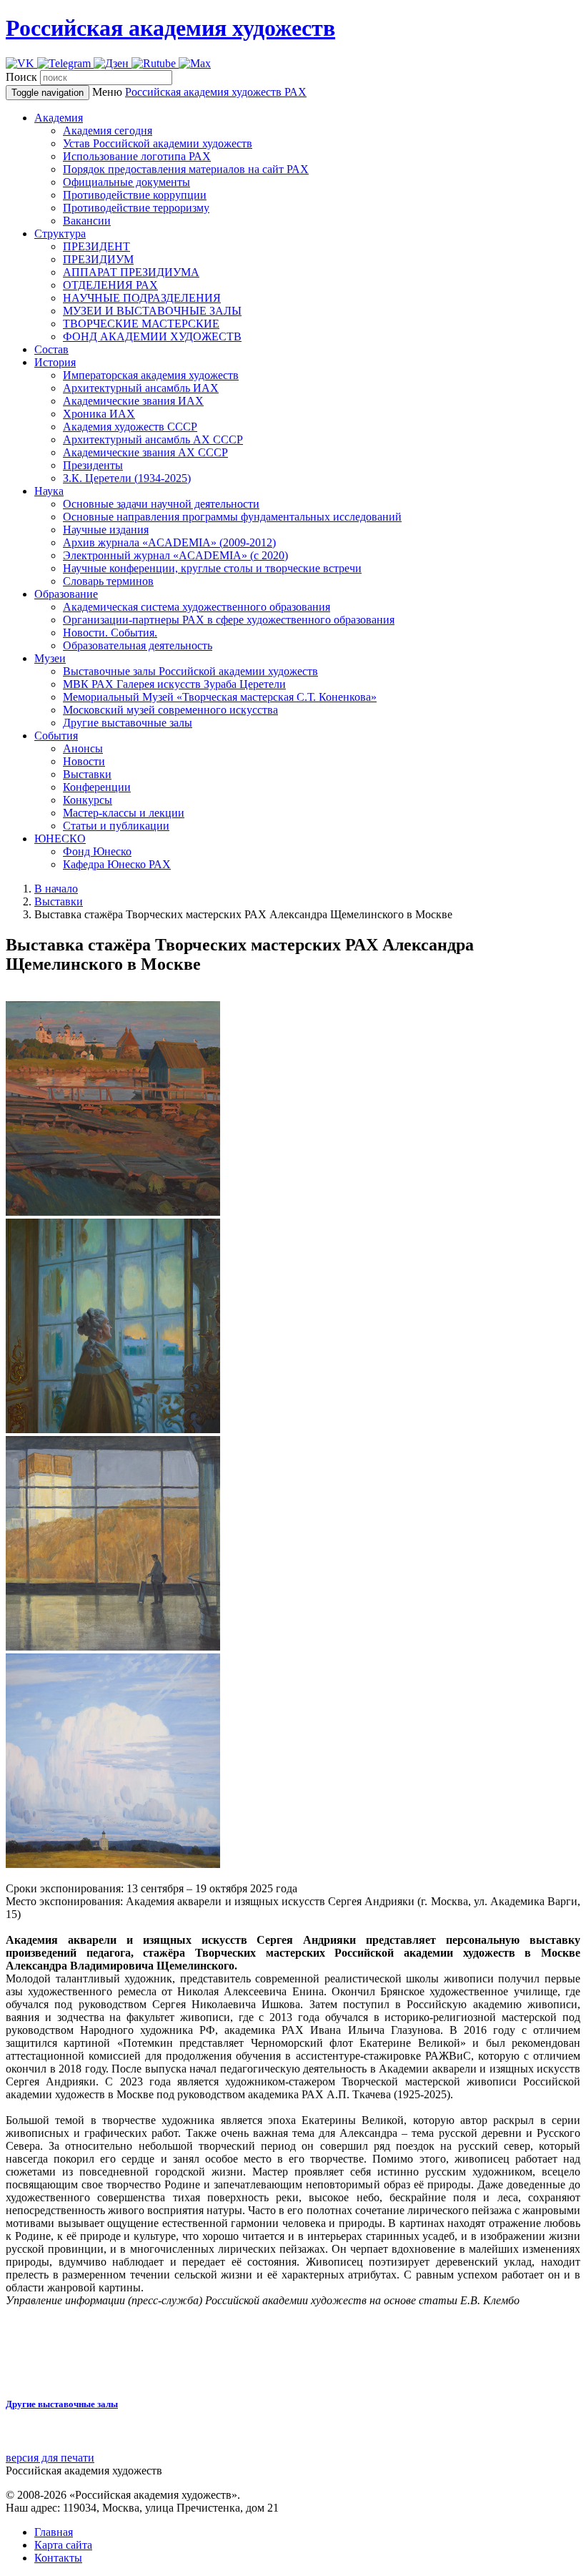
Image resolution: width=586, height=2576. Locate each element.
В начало (56, 889)
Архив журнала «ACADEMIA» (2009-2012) (169, 542)
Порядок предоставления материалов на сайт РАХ (186, 169)
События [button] (56, 736)
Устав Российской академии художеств (158, 143)
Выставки (87, 774)
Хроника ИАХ (99, 414)
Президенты (93, 465)
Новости (84, 761)
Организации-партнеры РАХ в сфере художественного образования (229, 620)
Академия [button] (59, 118)
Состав (51, 349)
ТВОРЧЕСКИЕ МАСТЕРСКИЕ (141, 324)
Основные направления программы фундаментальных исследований (232, 517)
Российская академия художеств (170, 28)
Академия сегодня (108, 131)
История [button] (55, 362)
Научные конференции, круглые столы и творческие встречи (212, 568)
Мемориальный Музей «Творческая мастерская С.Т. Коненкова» (220, 697)
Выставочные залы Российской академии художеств (190, 671)
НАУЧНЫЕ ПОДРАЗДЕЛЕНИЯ (142, 298)
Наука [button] (49, 491)
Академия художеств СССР (130, 427)
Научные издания (106, 530)
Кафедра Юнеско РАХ (117, 864)
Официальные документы (126, 182)
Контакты (58, 2558)
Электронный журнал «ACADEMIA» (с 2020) (175, 555)
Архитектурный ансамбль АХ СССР (153, 439)
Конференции (97, 787)
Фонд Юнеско (97, 851)
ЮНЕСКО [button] (60, 839)
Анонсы (83, 748)
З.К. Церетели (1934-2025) (127, 478)
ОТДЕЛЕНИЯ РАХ (110, 285)
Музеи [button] (50, 658)
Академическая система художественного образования (197, 607)
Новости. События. (110, 633)
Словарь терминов (108, 581)
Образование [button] (66, 594)
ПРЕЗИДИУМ (98, 259)
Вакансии (87, 221)
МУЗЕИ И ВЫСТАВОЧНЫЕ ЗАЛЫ (152, 311)
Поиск (21, 77)
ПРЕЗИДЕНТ (96, 246)
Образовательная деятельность (138, 645)
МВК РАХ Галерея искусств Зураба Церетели (174, 684)
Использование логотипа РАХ (137, 156)
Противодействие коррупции (135, 195)
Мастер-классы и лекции (124, 813)
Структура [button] (60, 233)
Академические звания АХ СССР (145, 452)
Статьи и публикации (116, 826)
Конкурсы (88, 800)
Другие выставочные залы (128, 723)
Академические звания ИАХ (133, 401)
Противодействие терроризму (136, 208)
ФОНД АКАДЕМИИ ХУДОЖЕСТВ (152, 336)
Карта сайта (63, 2545)
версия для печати (50, 2458)
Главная (54, 2532)
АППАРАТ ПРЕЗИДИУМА (131, 272)
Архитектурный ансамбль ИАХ (141, 388)
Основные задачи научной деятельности (161, 504)
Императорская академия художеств (151, 375)
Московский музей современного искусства (170, 710)
